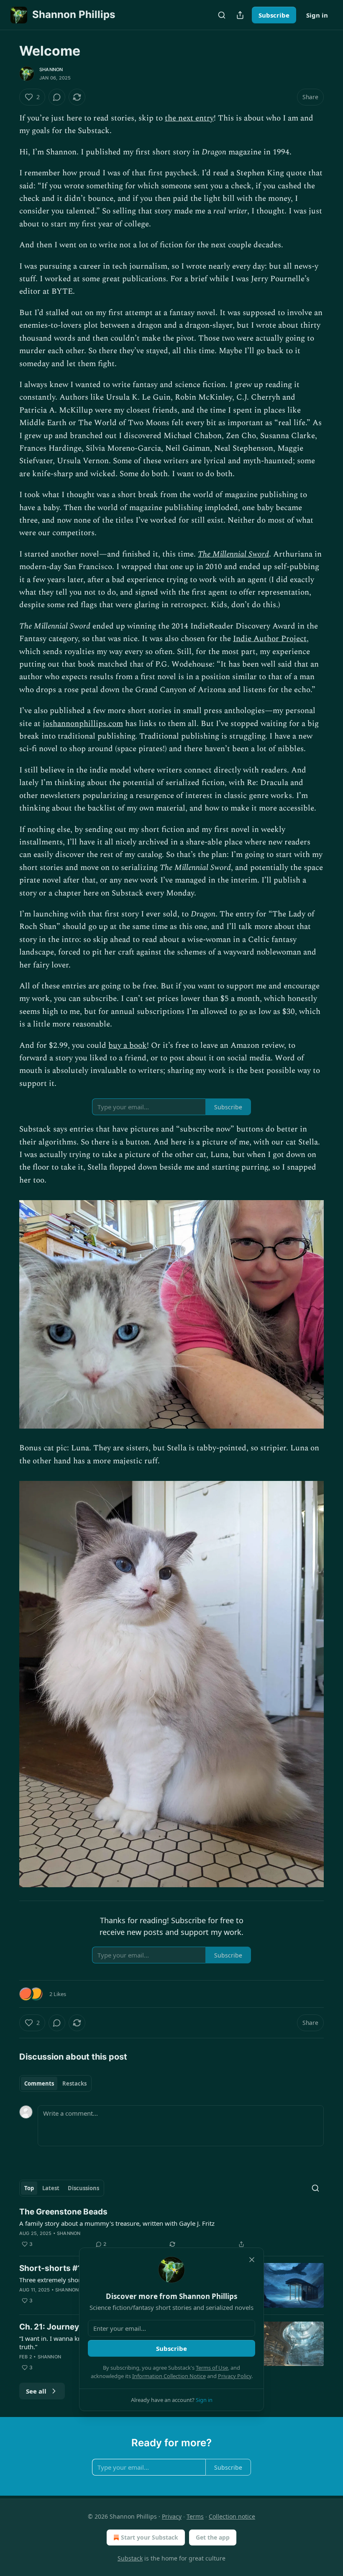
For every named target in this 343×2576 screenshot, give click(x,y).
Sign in (317, 15)
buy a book (128, 1046)
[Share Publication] (240, 15)
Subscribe (274, 15)
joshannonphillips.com (83, 724)
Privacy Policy (235, 2376)
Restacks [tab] (74, 2083)
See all (36, 2391)
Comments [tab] (39, 2083)
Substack (130, 2558)
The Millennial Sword (233, 554)
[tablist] (55, 2083)
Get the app (213, 2537)
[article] (171, 2228)
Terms (195, 2516)
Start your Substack (150, 2537)
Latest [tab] (51, 2188)
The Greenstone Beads (63, 2212)
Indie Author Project (270, 639)
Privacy (172, 2516)
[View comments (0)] (57, 97)
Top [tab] (29, 2188)
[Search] (222, 15)
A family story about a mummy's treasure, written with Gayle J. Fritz (117, 2223)
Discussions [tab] (83, 2188)
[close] (252, 2260)
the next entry (189, 118)
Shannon (51, 69)
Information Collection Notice (169, 2376)
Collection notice (232, 2516)
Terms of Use (212, 2368)
